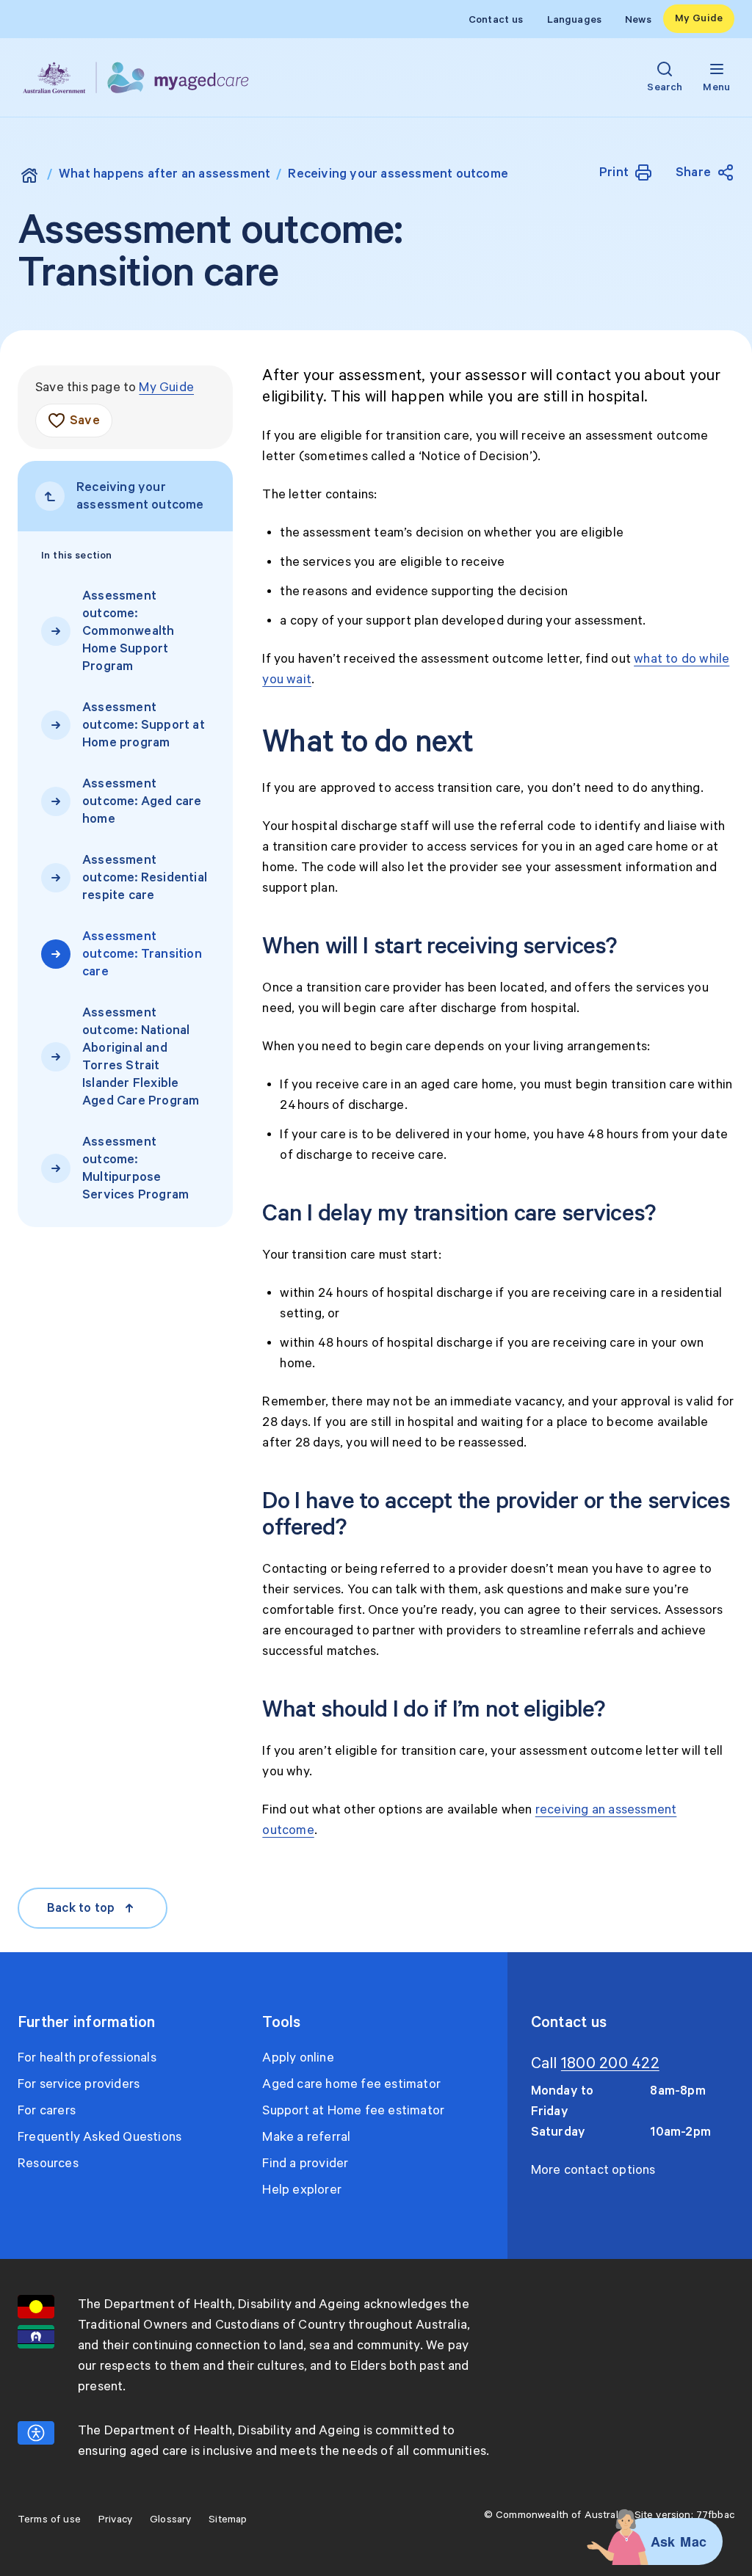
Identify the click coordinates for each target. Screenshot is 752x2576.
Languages (574, 20)
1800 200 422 (610, 2064)
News (638, 20)
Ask (663, 2542)
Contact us (496, 20)
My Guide (699, 18)
